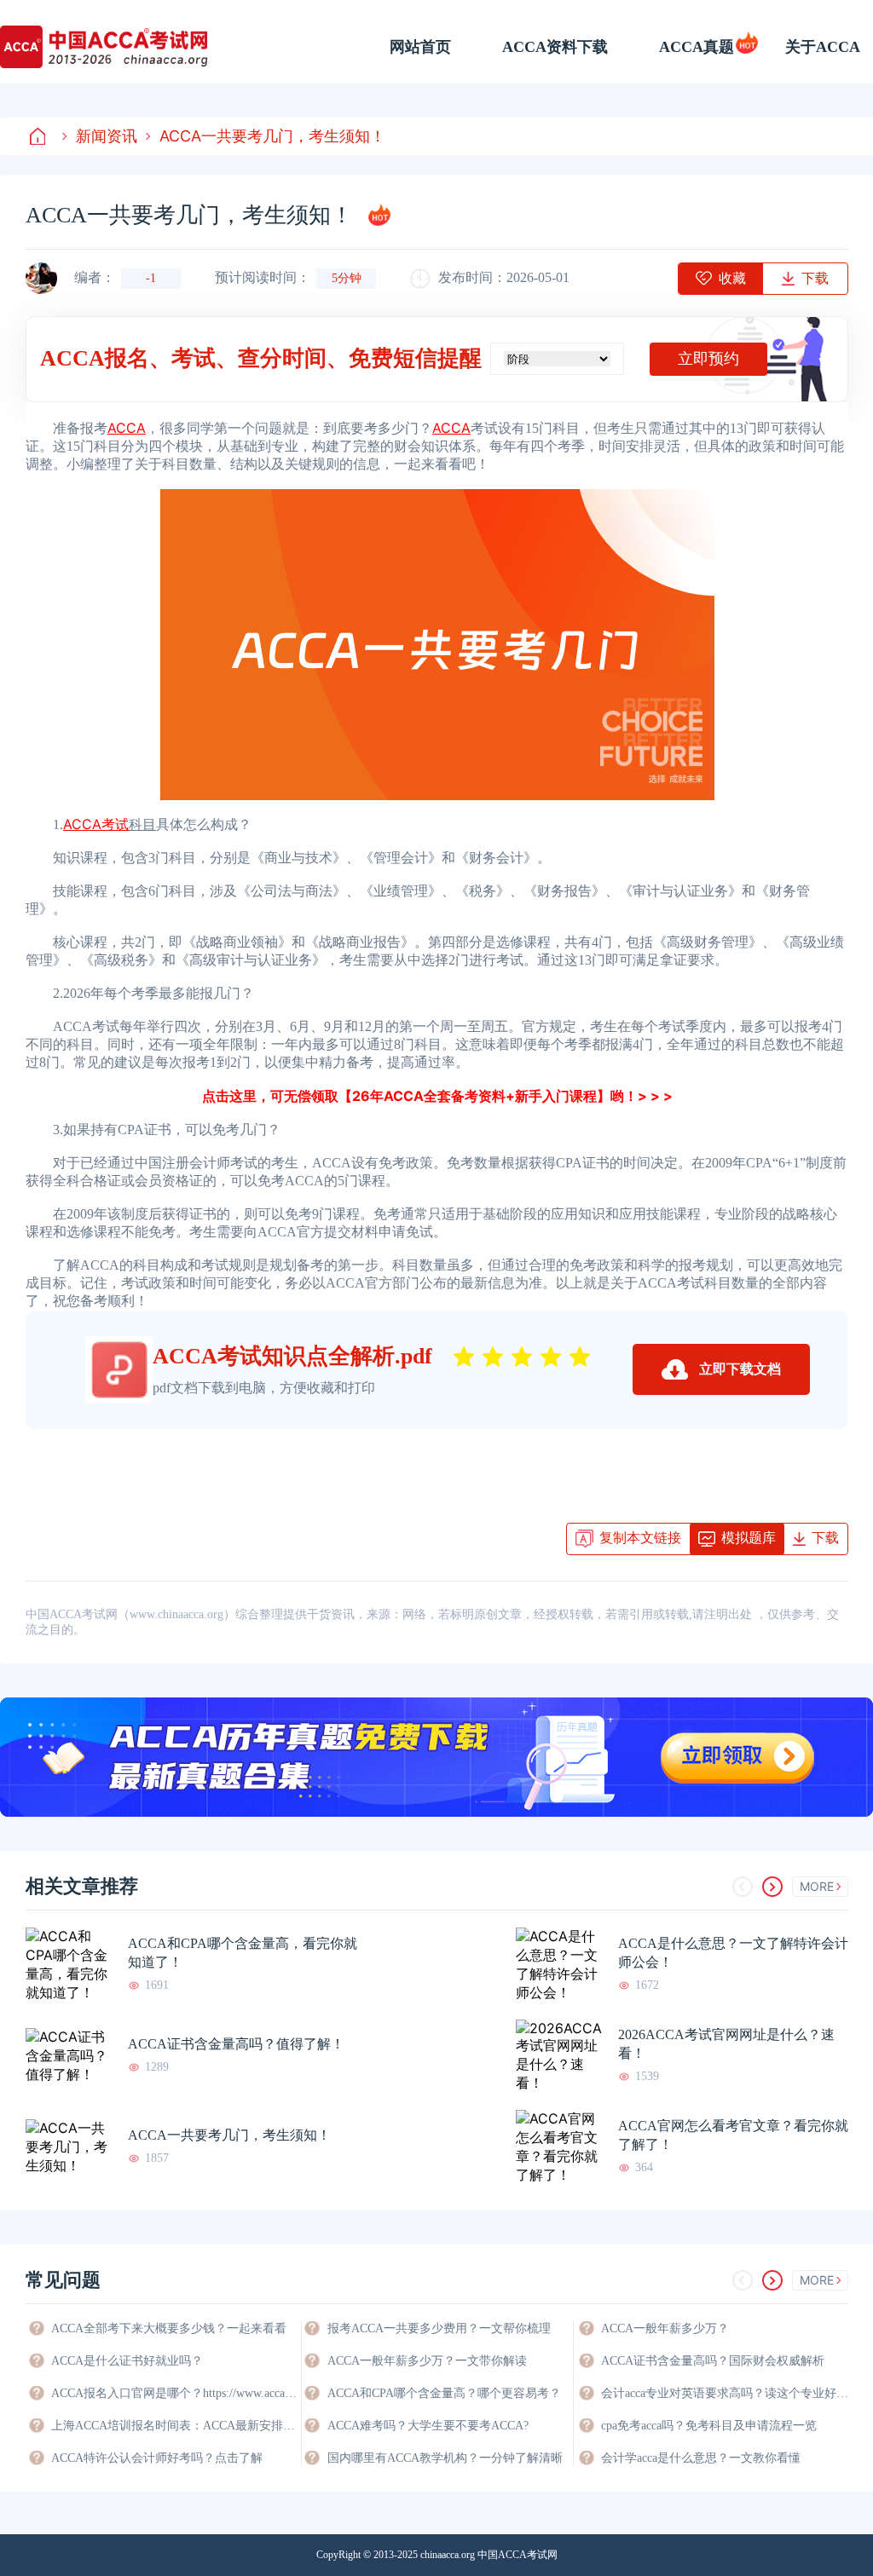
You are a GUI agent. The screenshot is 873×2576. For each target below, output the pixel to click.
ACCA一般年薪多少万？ (665, 2328)
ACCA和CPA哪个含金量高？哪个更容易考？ (444, 2393)
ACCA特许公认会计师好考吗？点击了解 (157, 2458)
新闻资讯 (107, 136)
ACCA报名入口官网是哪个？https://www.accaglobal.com (175, 2393)
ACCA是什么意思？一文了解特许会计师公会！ (733, 1953)
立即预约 (708, 359)
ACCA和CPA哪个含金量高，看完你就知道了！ (243, 1953)
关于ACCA (823, 47)
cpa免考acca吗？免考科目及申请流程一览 (709, 2426)
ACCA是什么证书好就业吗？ (127, 2361)
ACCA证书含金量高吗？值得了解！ (236, 2044)
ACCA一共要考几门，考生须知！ (272, 136)
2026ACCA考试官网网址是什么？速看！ (726, 2044)
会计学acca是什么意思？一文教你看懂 (701, 2458)
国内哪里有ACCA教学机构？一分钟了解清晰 (445, 2458)
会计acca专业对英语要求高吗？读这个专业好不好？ (725, 2393)
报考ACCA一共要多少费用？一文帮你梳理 (439, 2328)
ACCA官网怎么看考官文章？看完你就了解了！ (733, 2135)
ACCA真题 (697, 47)
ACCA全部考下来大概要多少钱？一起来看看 (169, 2328)
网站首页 (420, 47)
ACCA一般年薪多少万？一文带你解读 (427, 2361)
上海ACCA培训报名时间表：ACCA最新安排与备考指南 (175, 2426)
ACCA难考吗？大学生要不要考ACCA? (428, 2426)
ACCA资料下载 (555, 47)
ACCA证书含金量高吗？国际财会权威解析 (713, 2361)
